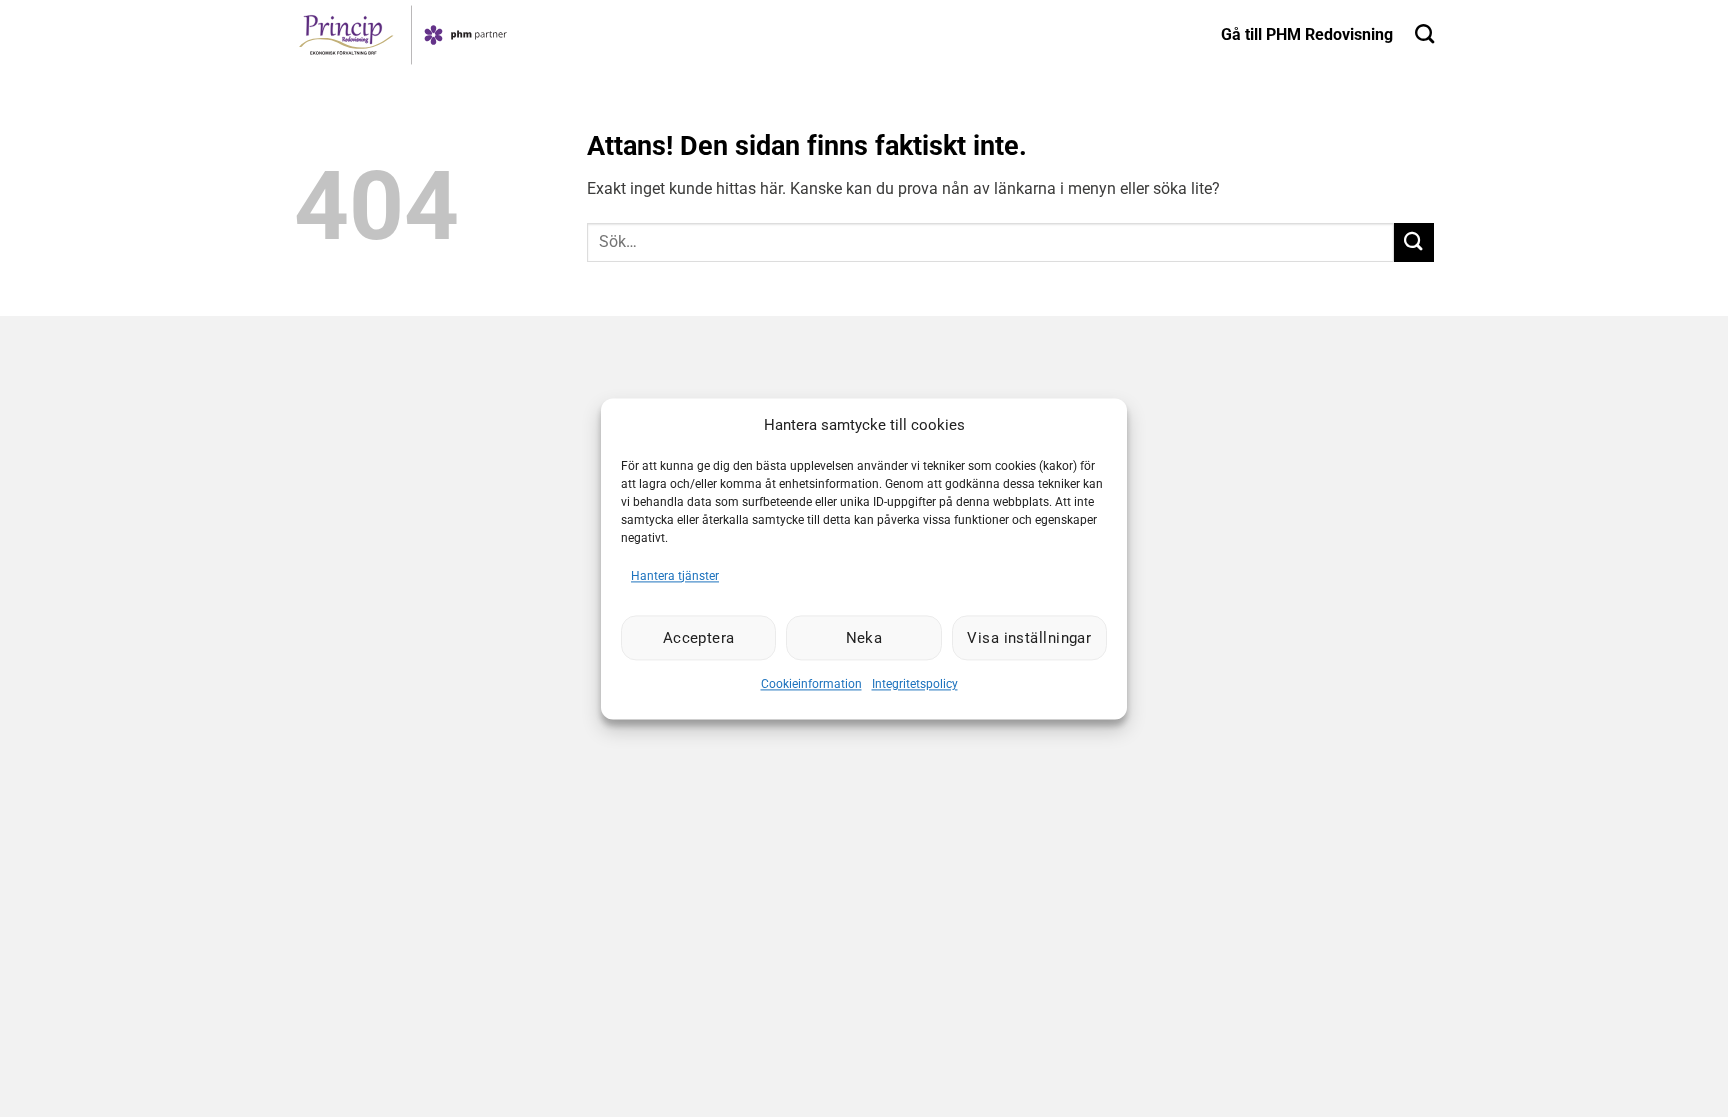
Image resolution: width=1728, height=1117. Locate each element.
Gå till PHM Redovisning (1307, 34)
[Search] (1424, 33)
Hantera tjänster (675, 576)
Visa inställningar (1029, 638)
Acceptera (699, 638)
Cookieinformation (811, 685)
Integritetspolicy (915, 685)
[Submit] (1414, 242)
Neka (864, 638)
